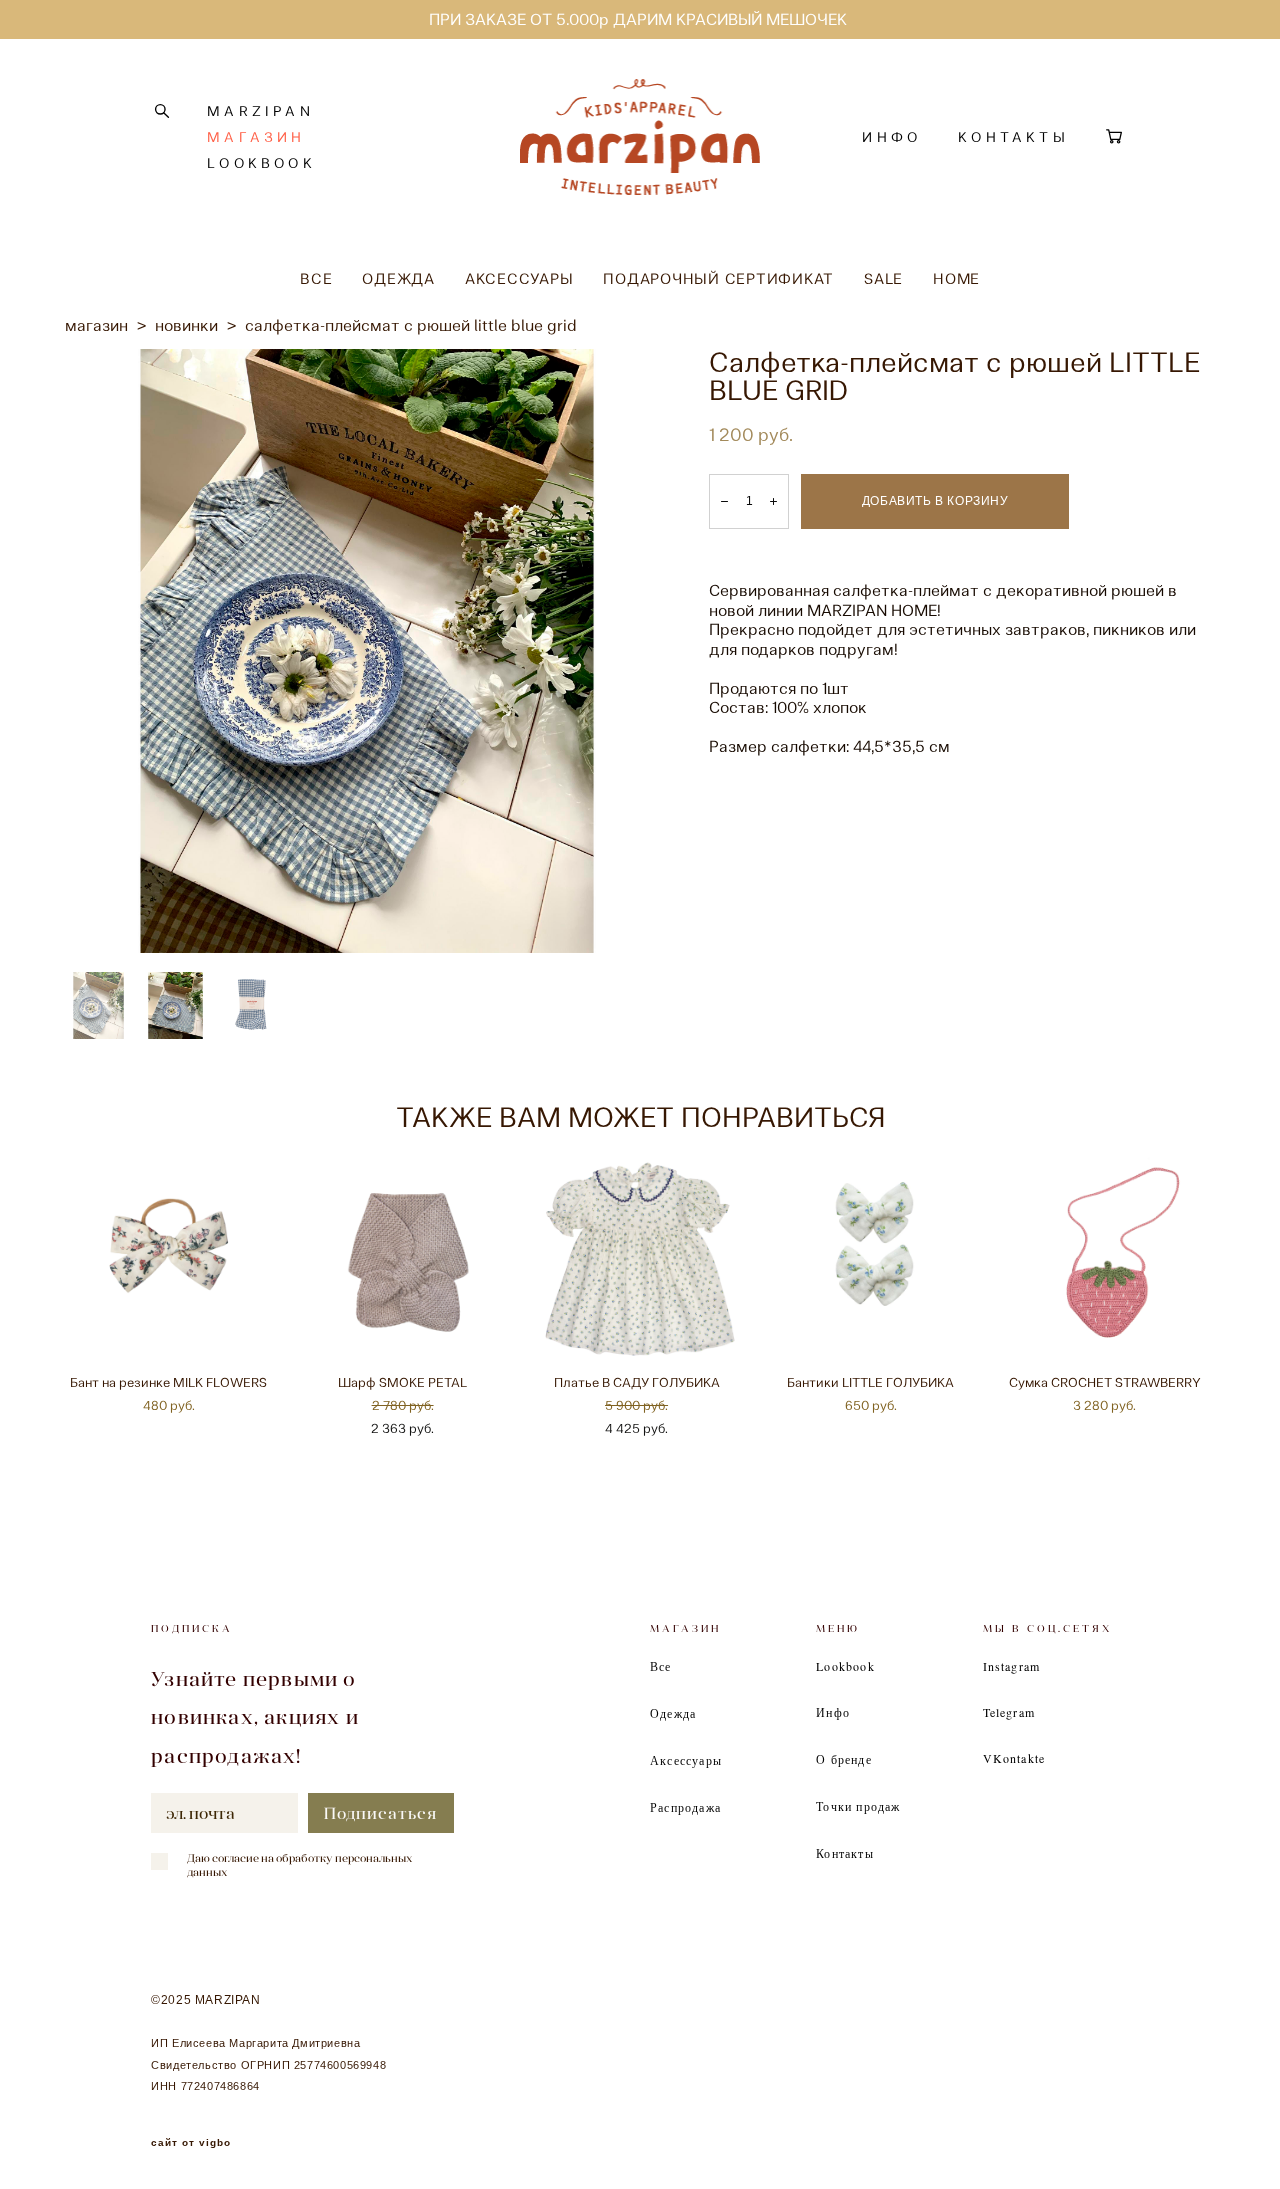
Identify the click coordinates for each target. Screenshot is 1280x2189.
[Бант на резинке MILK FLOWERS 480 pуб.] (172, 1259)
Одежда (673, 1713)
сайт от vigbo (191, 2143)
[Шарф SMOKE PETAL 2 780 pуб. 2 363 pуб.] (406, 1259)
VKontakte (1014, 1758)
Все (661, 1666)
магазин (96, 325)
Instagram (1012, 1666)
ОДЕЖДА (398, 279)
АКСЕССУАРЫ (519, 279)
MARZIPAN (260, 111)
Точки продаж (858, 1806)
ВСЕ (316, 279)
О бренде (844, 1759)
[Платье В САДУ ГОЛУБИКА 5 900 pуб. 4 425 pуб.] (640, 1259)
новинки (186, 325)
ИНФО (891, 137)
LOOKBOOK (261, 163)
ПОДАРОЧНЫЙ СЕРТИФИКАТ (718, 279)
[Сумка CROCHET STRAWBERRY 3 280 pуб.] (1108, 1259)
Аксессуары (686, 1760)
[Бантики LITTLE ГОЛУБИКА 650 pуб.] (874, 1259)
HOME (956, 279)
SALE (883, 279)
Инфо (833, 1712)
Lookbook (845, 1666)
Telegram (1009, 1712)
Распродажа (685, 1807)
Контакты (845, 1853)
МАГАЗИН (256, 137)
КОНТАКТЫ (1013, 137)
